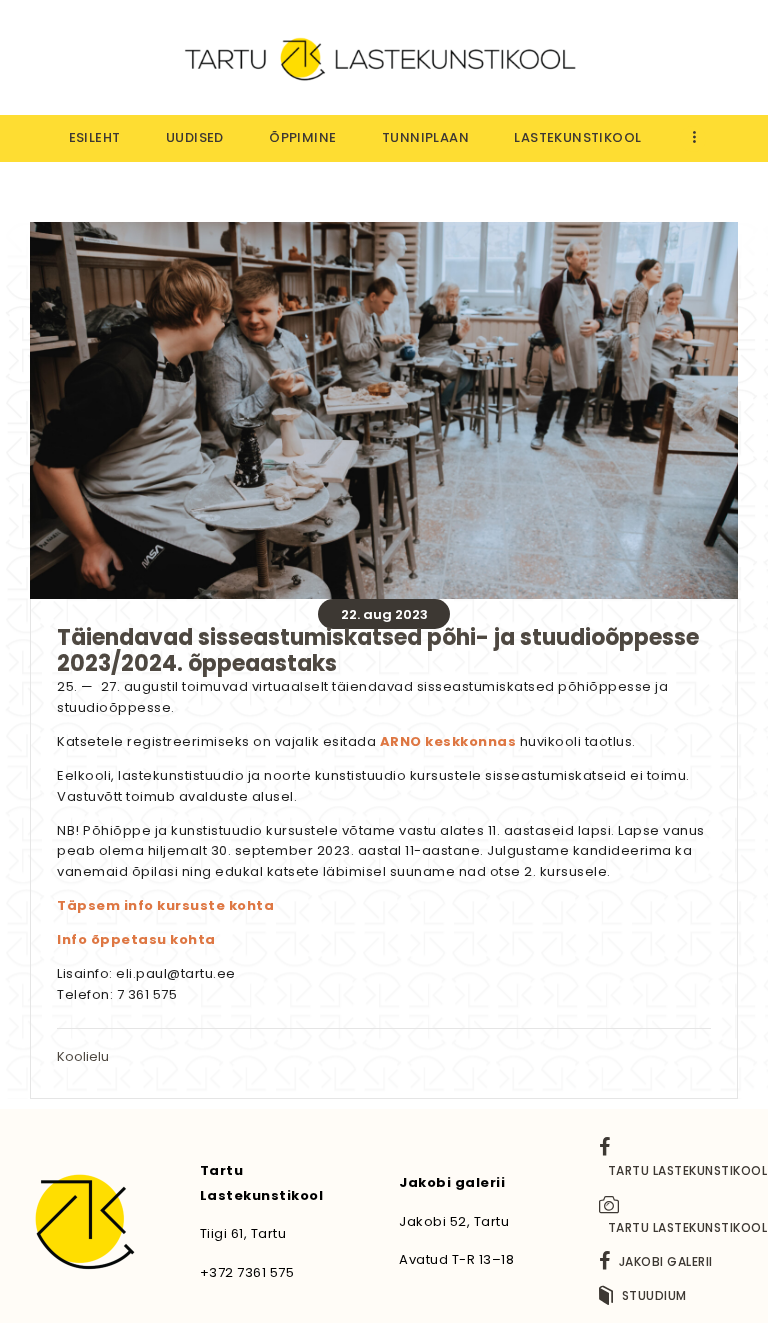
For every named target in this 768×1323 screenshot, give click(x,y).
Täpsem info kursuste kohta (165, 905)
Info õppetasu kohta (136, 939)
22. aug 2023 (384, 614)
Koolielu (83, 1056)
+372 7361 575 (247, 1272)
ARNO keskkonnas (448, 741)
